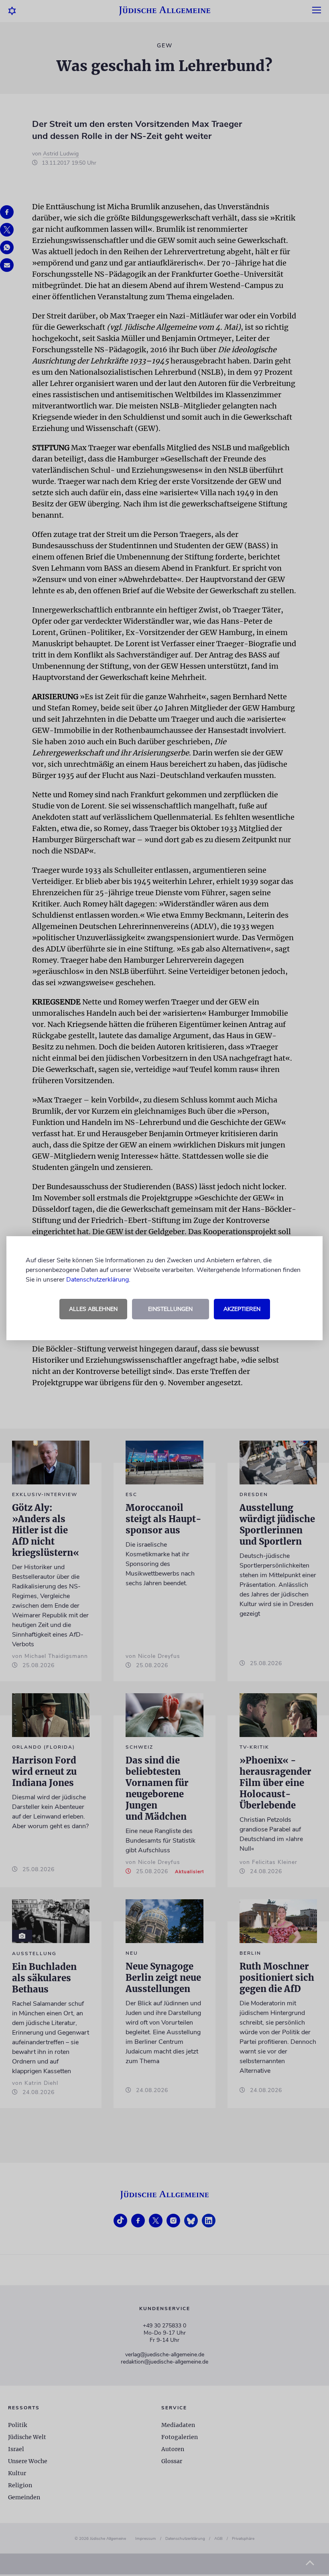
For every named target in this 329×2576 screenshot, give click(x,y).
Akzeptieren (242, 1309)
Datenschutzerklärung (97, 1280)
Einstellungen (170, 1309)
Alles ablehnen (93, 1309)
